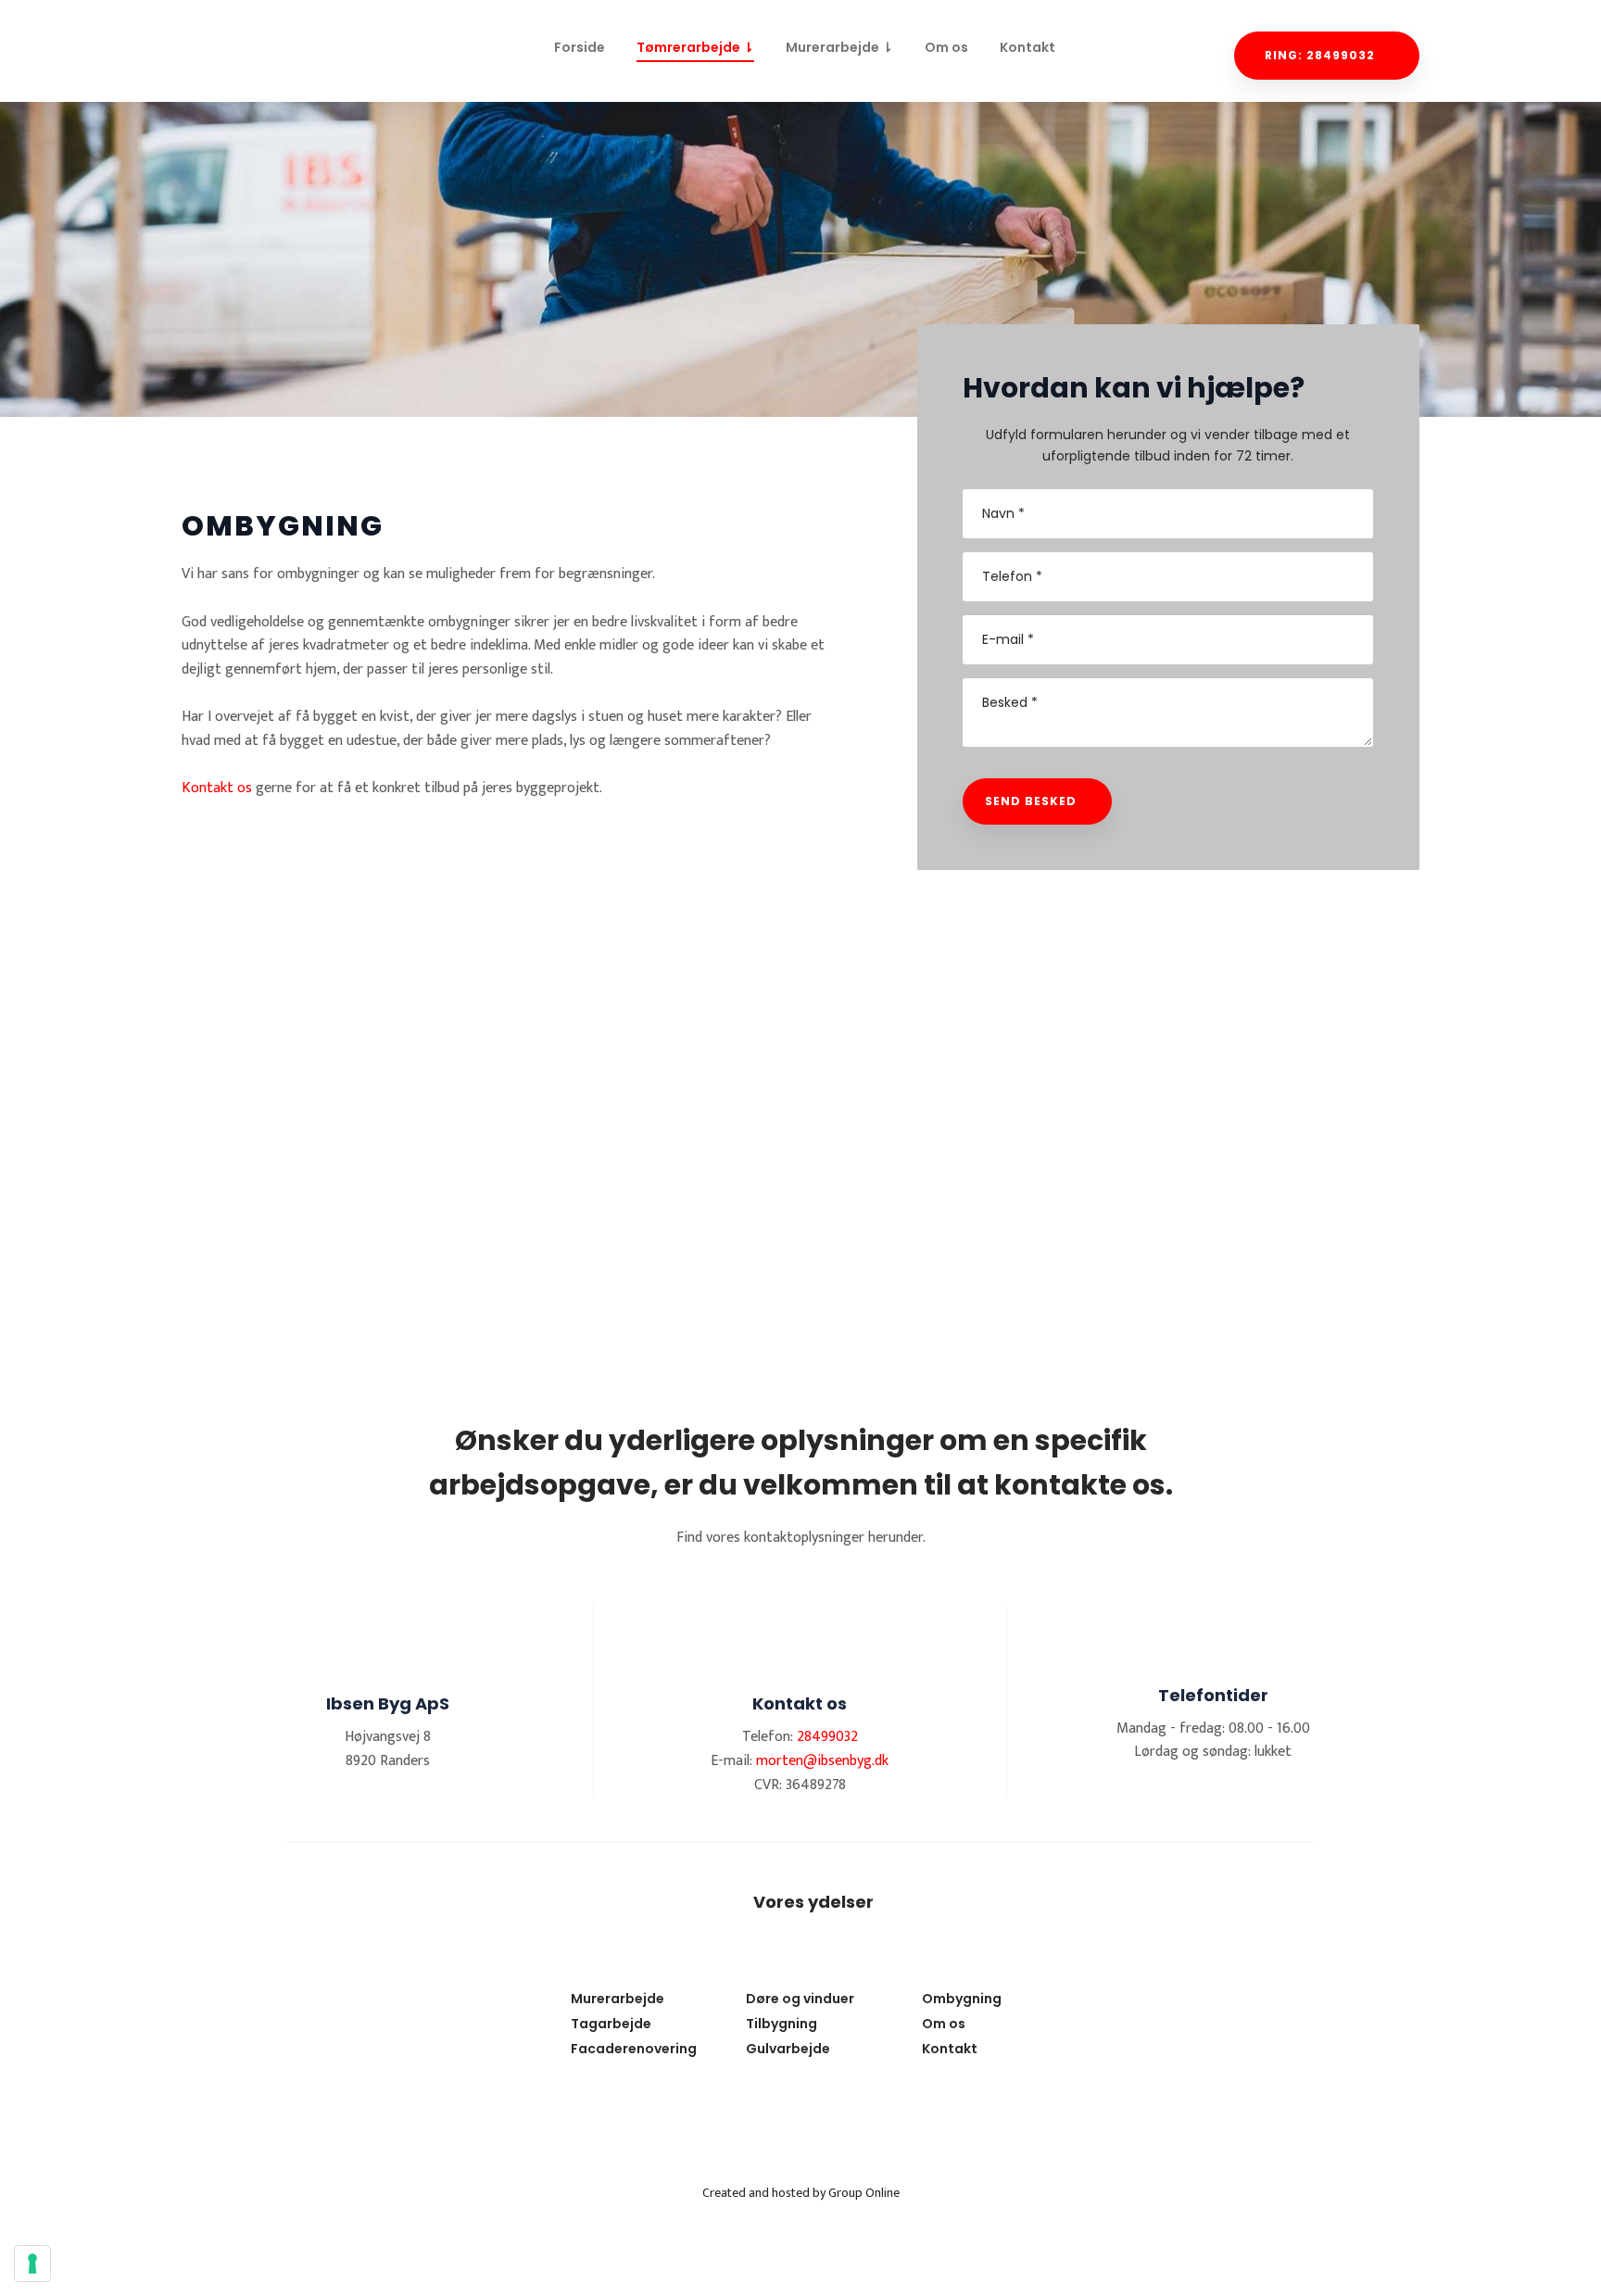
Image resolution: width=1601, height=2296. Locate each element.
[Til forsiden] (274, 44)
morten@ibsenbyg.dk (822, 1761)
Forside (580, 47)
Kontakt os (217, 788)
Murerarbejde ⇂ (839, 47)
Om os (946, 47)
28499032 (827, 1737)
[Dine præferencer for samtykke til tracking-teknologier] (32, 2264)
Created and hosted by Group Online (801, 2193)
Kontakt (1027, 47)
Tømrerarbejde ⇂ (695, 47)
